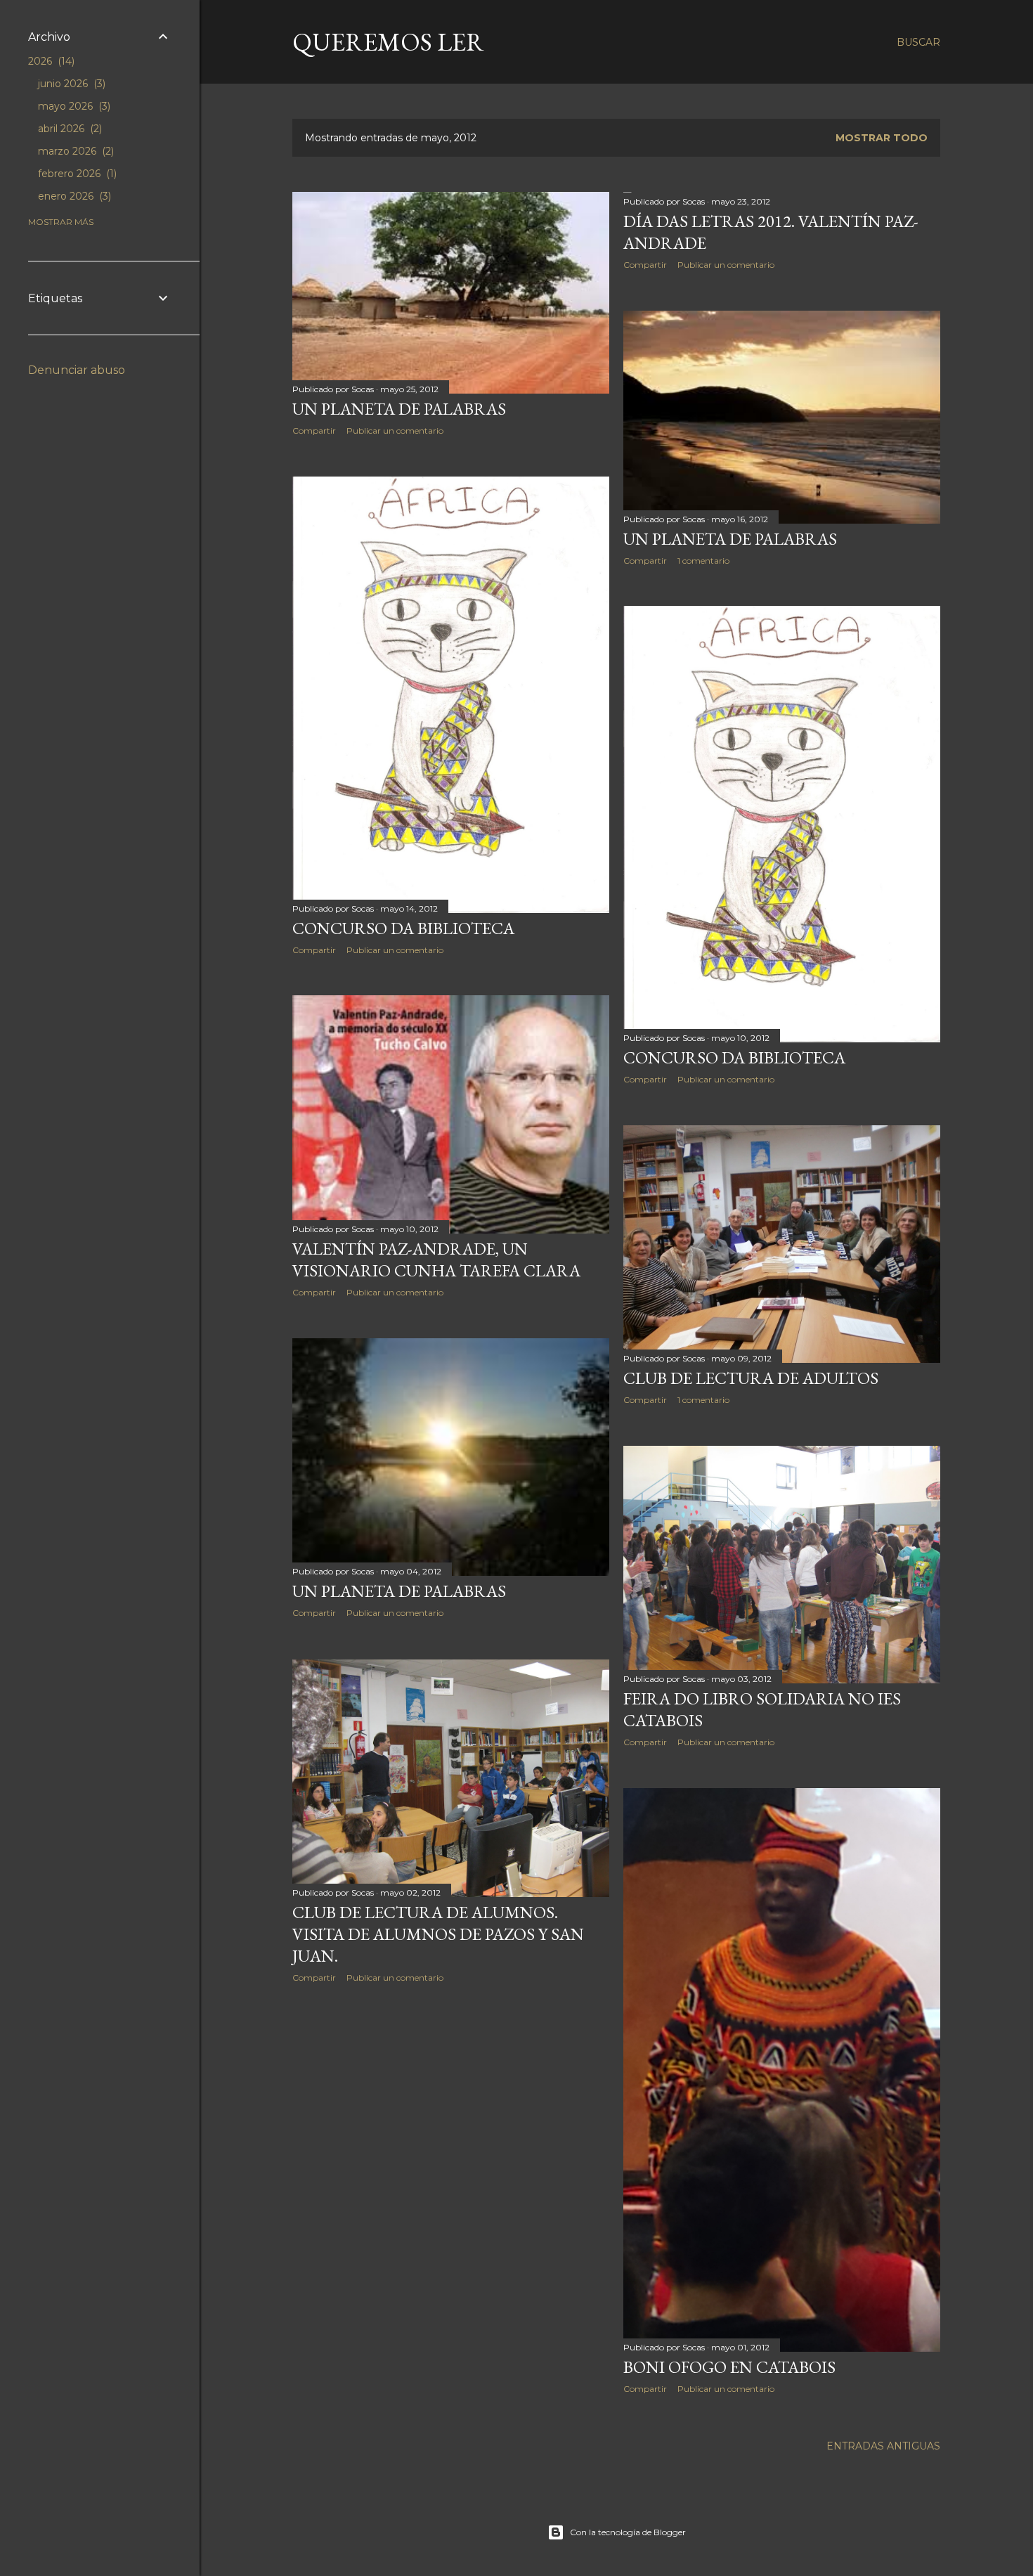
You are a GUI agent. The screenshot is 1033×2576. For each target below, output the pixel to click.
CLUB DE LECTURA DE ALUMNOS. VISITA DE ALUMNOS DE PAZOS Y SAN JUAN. (438, 1934)
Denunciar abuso (77, 370)
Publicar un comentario (395, 431)
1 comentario (703, 561)
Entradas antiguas (883, 2446)
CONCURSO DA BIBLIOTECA (403, 928)
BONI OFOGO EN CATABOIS (729, 2367)
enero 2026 (73, 196)
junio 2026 (70, 84)
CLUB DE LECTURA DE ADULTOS (751, 1378)
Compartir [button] (314, 431)
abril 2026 (69, 129)
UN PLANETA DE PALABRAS (399, 409)
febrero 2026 (76, 174)
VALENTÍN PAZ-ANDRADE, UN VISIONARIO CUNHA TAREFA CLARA (436, 1260)
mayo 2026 (73, 106)
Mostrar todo (882, 138)
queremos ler (388, 42)
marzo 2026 (74, 151)
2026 (50, 61)
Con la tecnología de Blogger (628, 2532)
